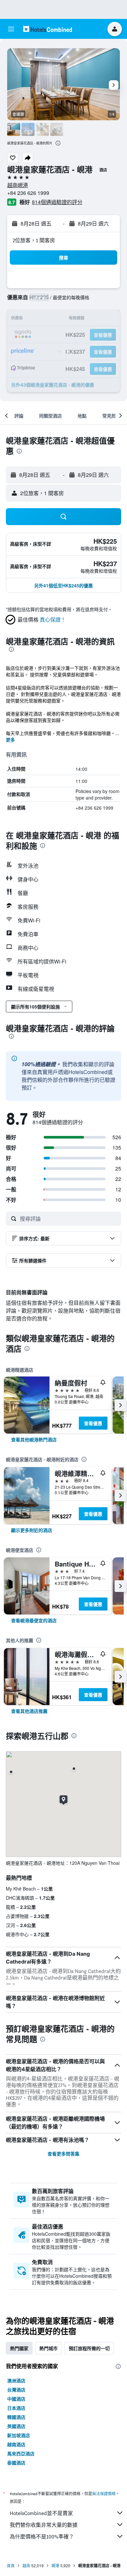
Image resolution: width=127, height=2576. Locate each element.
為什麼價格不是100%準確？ (42, 2537)
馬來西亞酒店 (21, 2453)
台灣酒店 (16, 2390)
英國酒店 (16, 2426)
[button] (11, 29)
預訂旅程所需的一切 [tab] (89, 2348)
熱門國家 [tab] (19, 2348)
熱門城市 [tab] (49, 2348)
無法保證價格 (104, 2494)
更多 (10, 740)
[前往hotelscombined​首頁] (48, 29)
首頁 (11, 2565)
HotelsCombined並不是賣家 (41, 2513)
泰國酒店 (16, 2463)
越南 (26, 2565)
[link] (34, 1439)
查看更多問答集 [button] (63, 2154)
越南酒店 (16, 2444)
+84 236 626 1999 (28, 193)
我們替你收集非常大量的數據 (44, 2525)
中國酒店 (16, 2399)
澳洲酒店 (16, 2380)
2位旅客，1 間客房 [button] (34, 240)
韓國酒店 (16, 2417)
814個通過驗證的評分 (57, 202)
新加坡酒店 (19, 2435)
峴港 (55, 2565)
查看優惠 (93, 1423)
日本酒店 (16, 2408)
